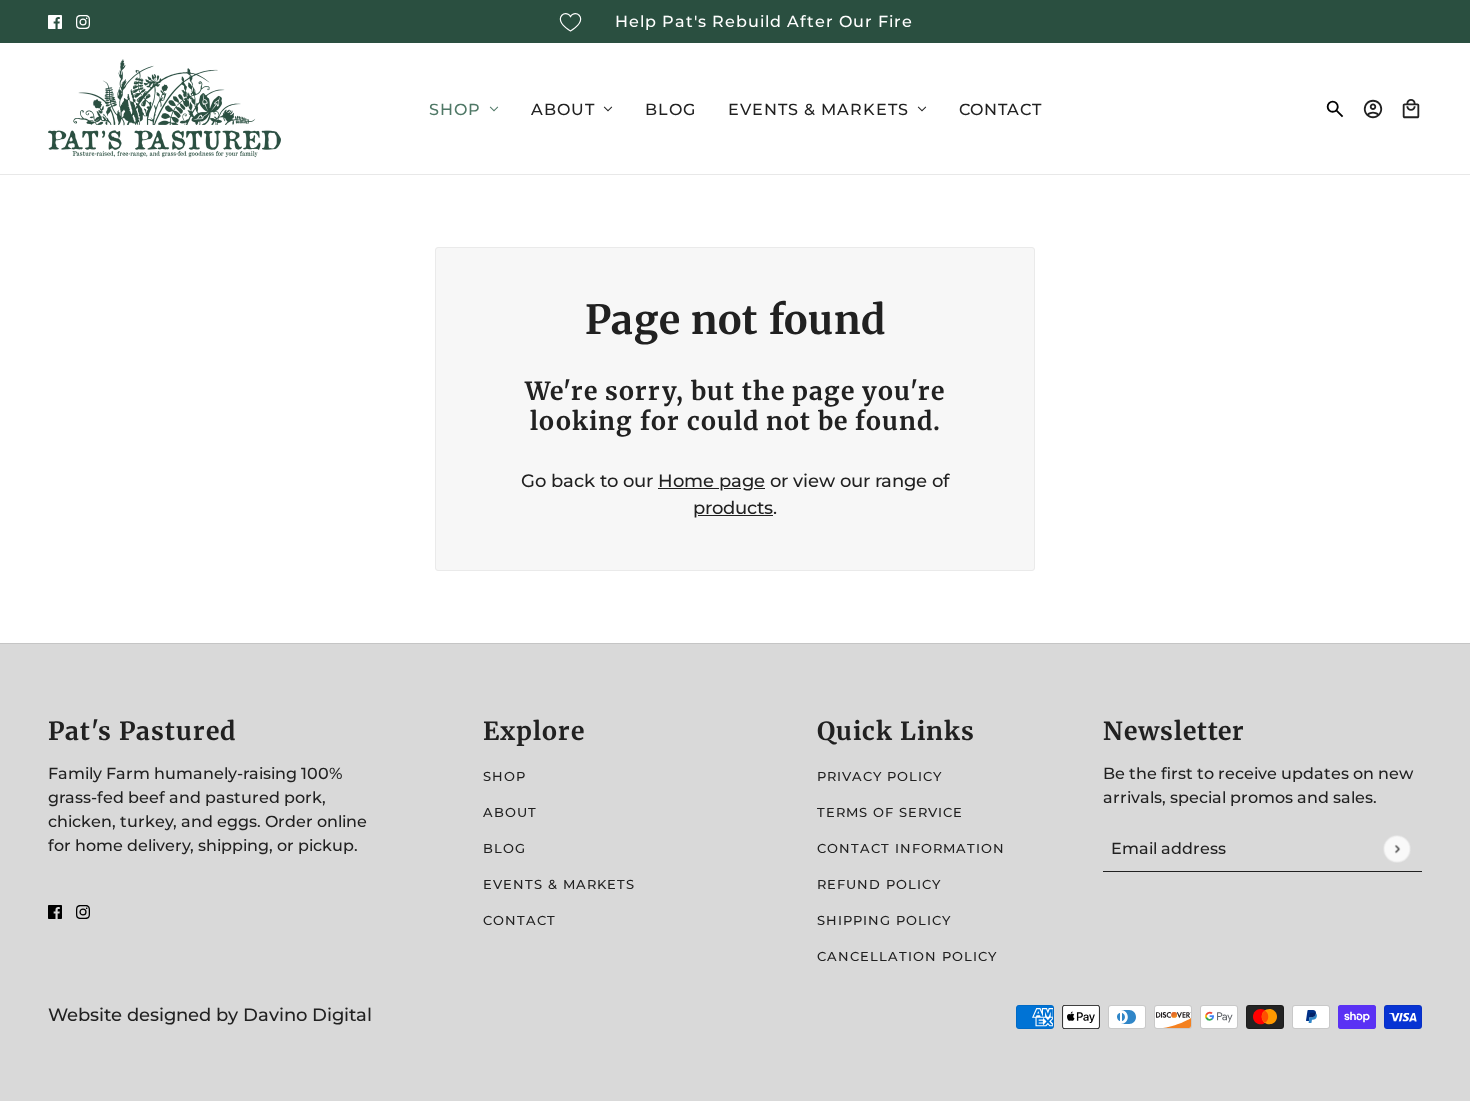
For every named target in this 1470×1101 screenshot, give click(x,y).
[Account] (1373, 109)
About (510, 812)
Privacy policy (879, 776)
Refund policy (879, 884)
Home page (711, 481)
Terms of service (890, 812)
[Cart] (1411, 109)
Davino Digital (307, 1015)
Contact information (911, 848)
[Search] (1335, 109)
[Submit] (1396, 848)
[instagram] (83, 21)
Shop (504, 776)
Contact (519, 920)
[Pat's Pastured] (164, 109)
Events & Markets (559, 884)
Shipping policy (884, 920)
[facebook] (55, 21)
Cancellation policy (907, 956)
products (733, 508)
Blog (504, 848)
